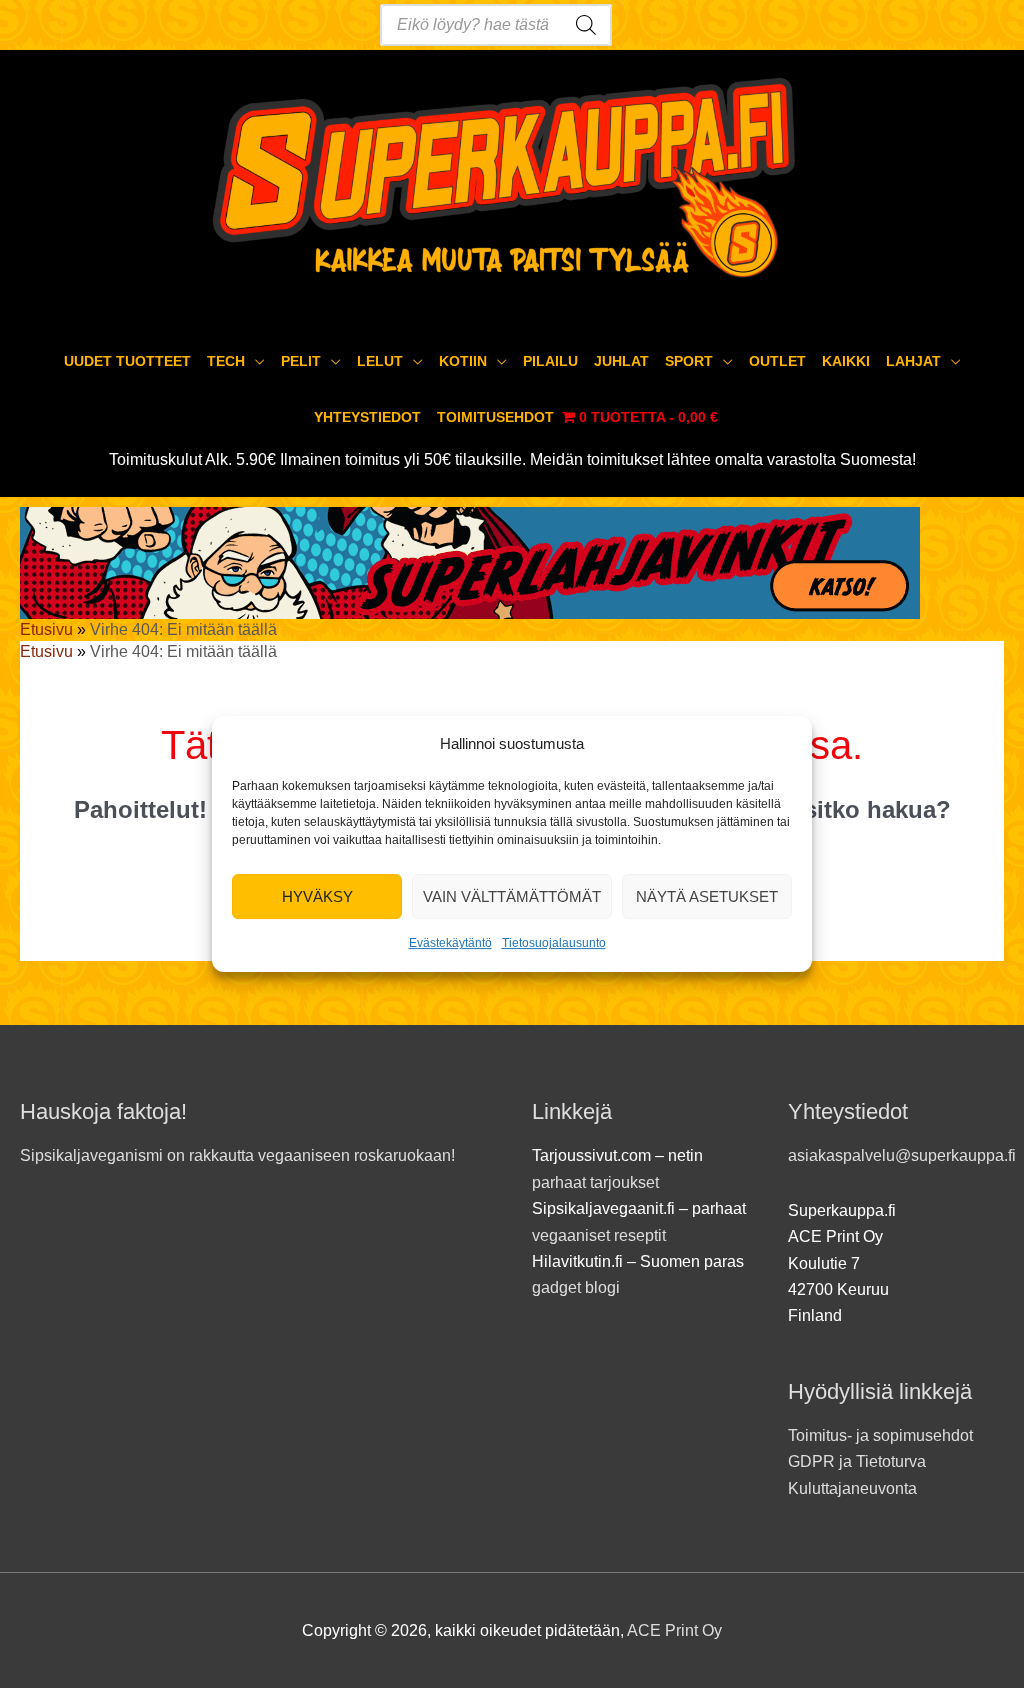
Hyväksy (317, 896)
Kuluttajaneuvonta (852, 1488)
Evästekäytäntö (450, 944)
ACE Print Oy (674, 1630)
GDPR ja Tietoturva (857, 1461)
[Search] (586, 25)
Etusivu (46, 629)
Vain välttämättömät (512, 896)
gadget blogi (576, 1287)
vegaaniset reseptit (599, 1235)
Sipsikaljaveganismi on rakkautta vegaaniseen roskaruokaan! (237, 1155)
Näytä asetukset (707, 896)
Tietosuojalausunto (554, 944)
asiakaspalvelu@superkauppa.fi (902, 1155)
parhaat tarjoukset (595, 1182)
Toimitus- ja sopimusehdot (880, 1435)
